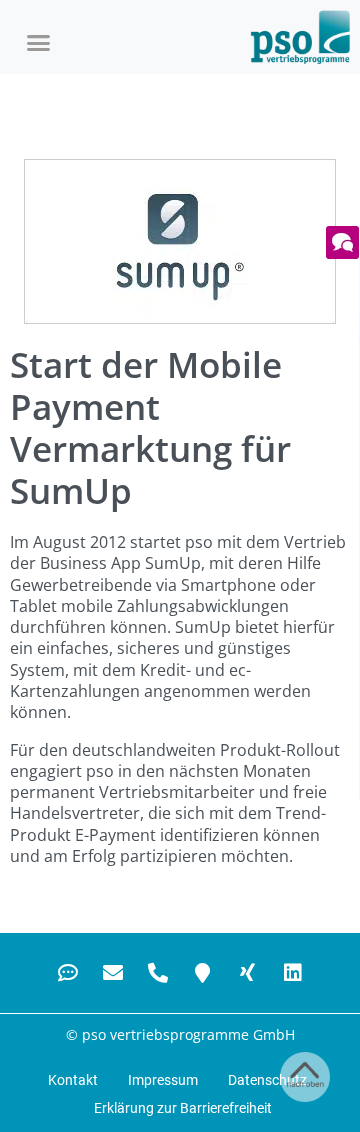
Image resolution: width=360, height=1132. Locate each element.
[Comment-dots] (68, 973)
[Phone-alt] (158, 973)
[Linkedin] (293, 973)
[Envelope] (113, 973)
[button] (39, 42)
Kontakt (73, 1080)
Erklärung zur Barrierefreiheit (183, 1108)
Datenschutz (267, 1080)
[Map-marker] (203, 973)
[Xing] (248, 973)
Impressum (163, 1080)
